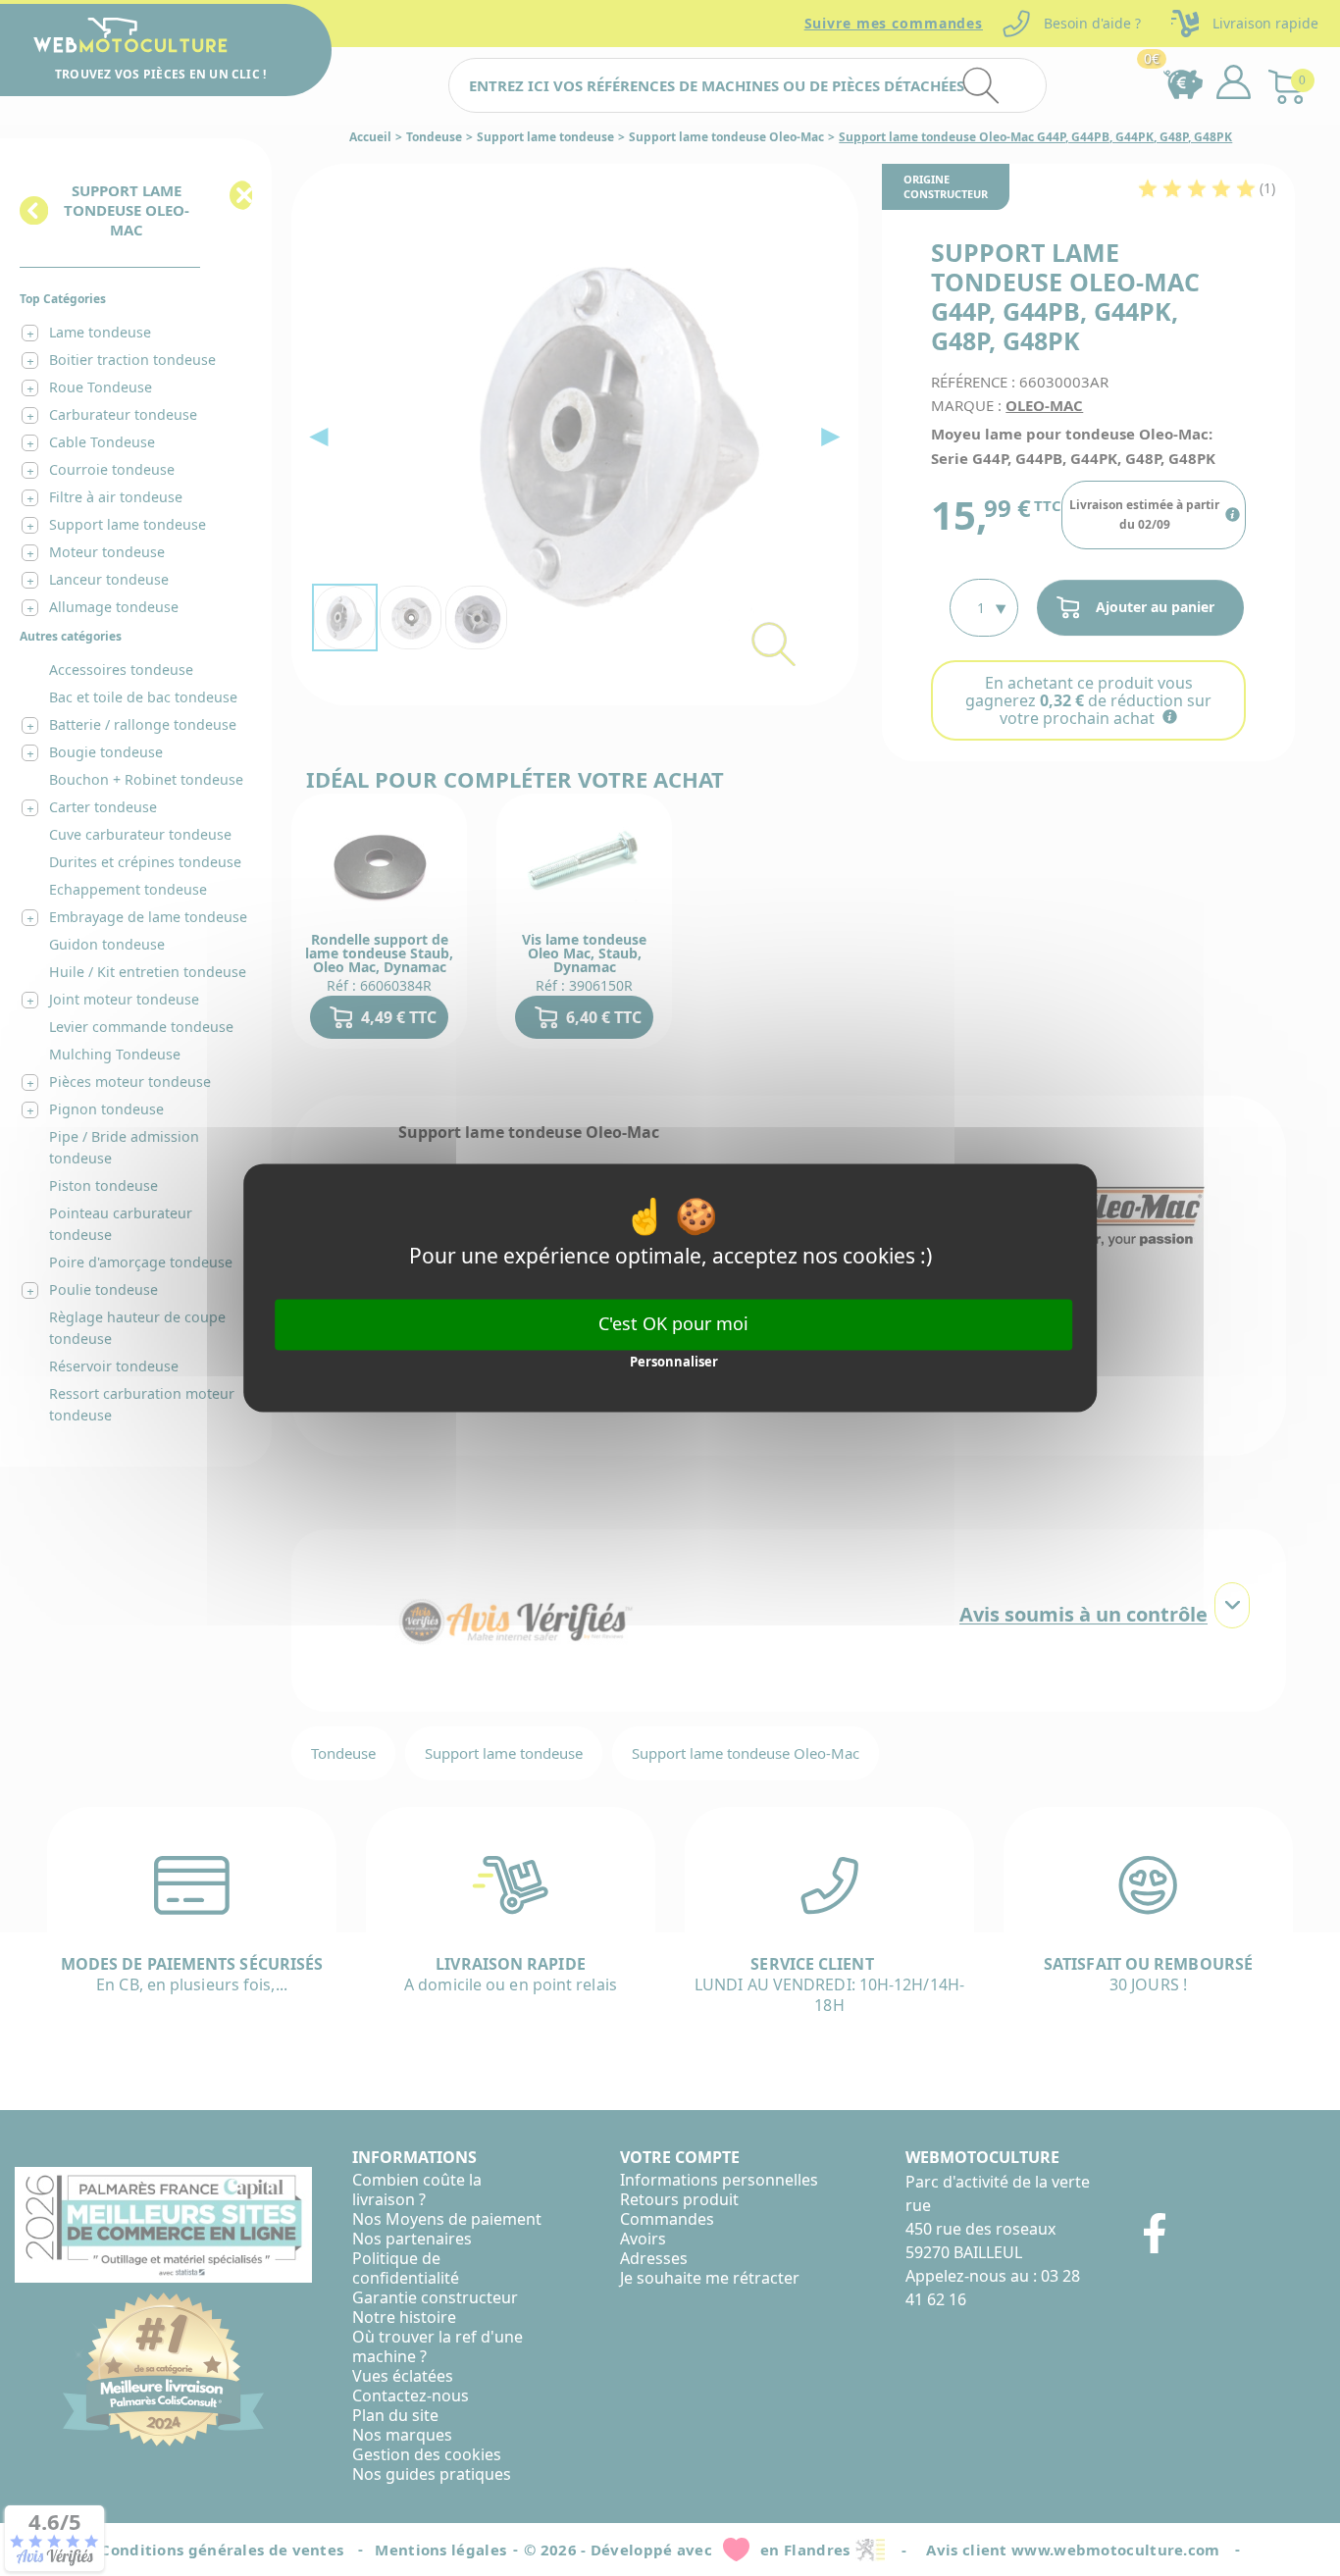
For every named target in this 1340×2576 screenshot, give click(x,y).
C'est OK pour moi (673, 1323)
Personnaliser (674, 1362)
